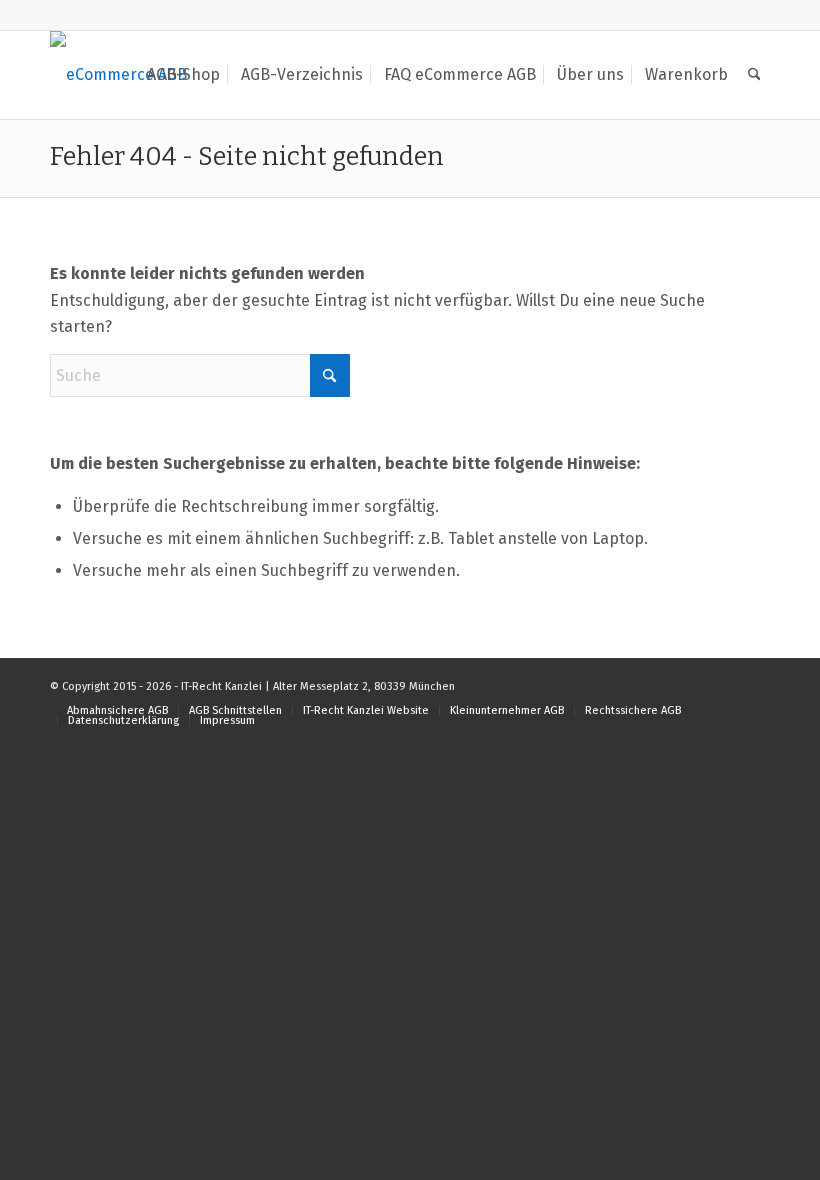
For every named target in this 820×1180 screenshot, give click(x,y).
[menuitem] (183, 75)
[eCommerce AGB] (118, 75)
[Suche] (754, 75)
